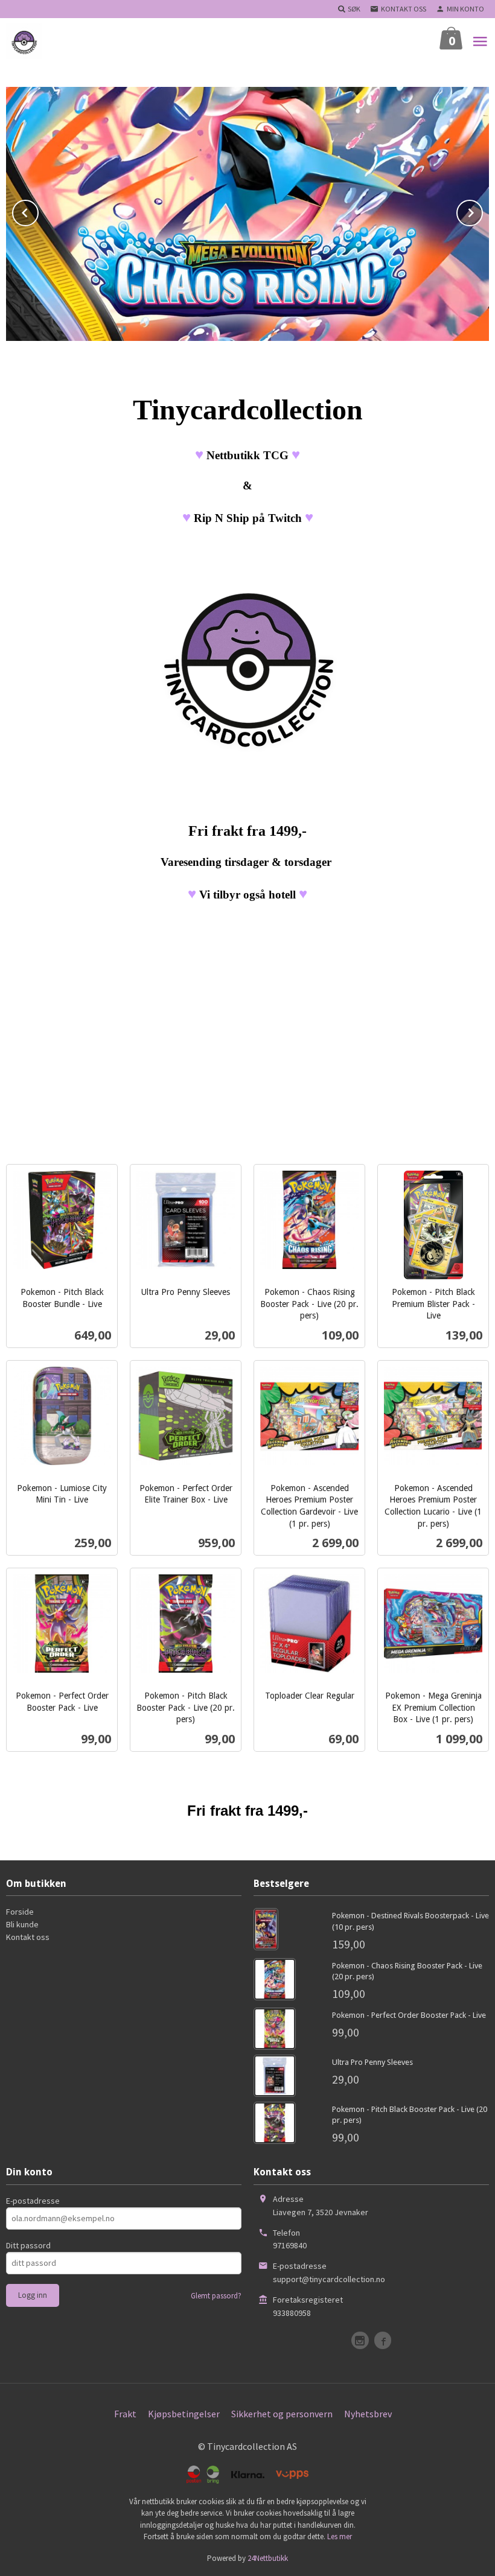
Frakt (125, 2414)
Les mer (340, 2536)
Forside (20, 1912)
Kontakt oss (28, 1937)
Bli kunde (22, 1924)
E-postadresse (33, 2201)
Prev (38, 211)
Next (482, 211)
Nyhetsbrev (368, 2414)
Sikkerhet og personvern (282, 2414)
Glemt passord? (216, 2296)
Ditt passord (28, 2245)
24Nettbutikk (268, 2558)
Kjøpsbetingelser (184, 2414)
